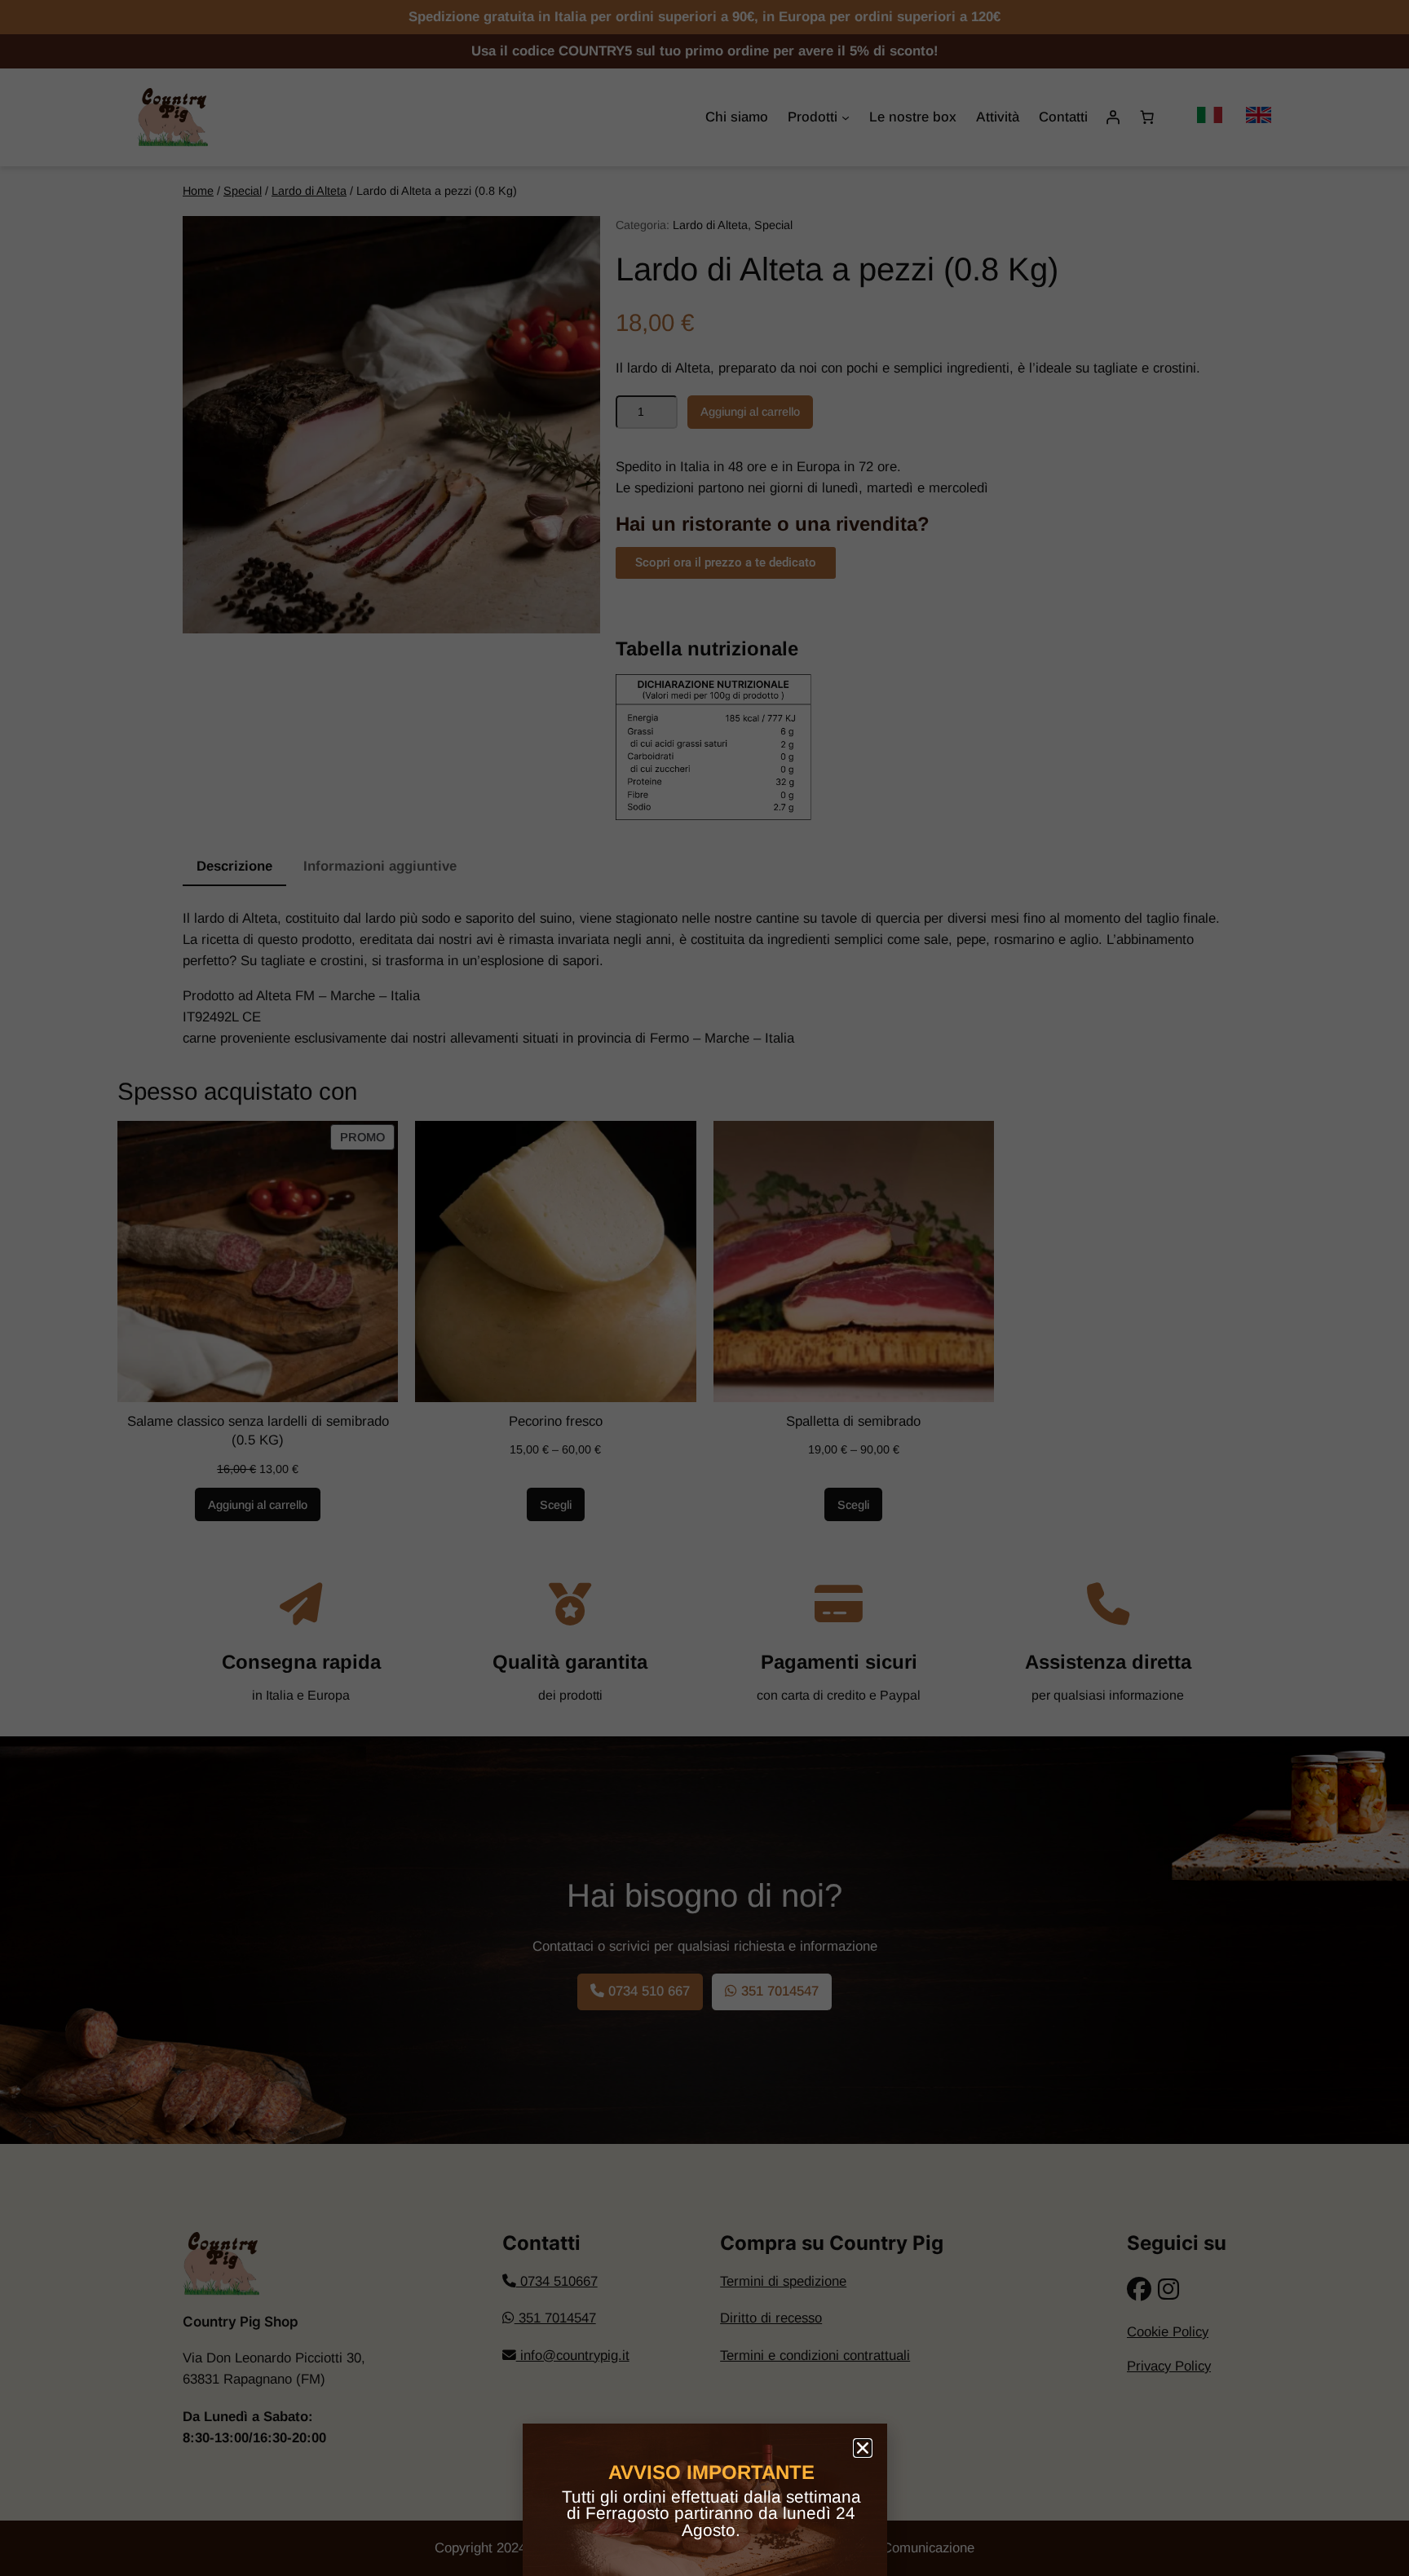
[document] (704, 1288)
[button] (863, 2448)
